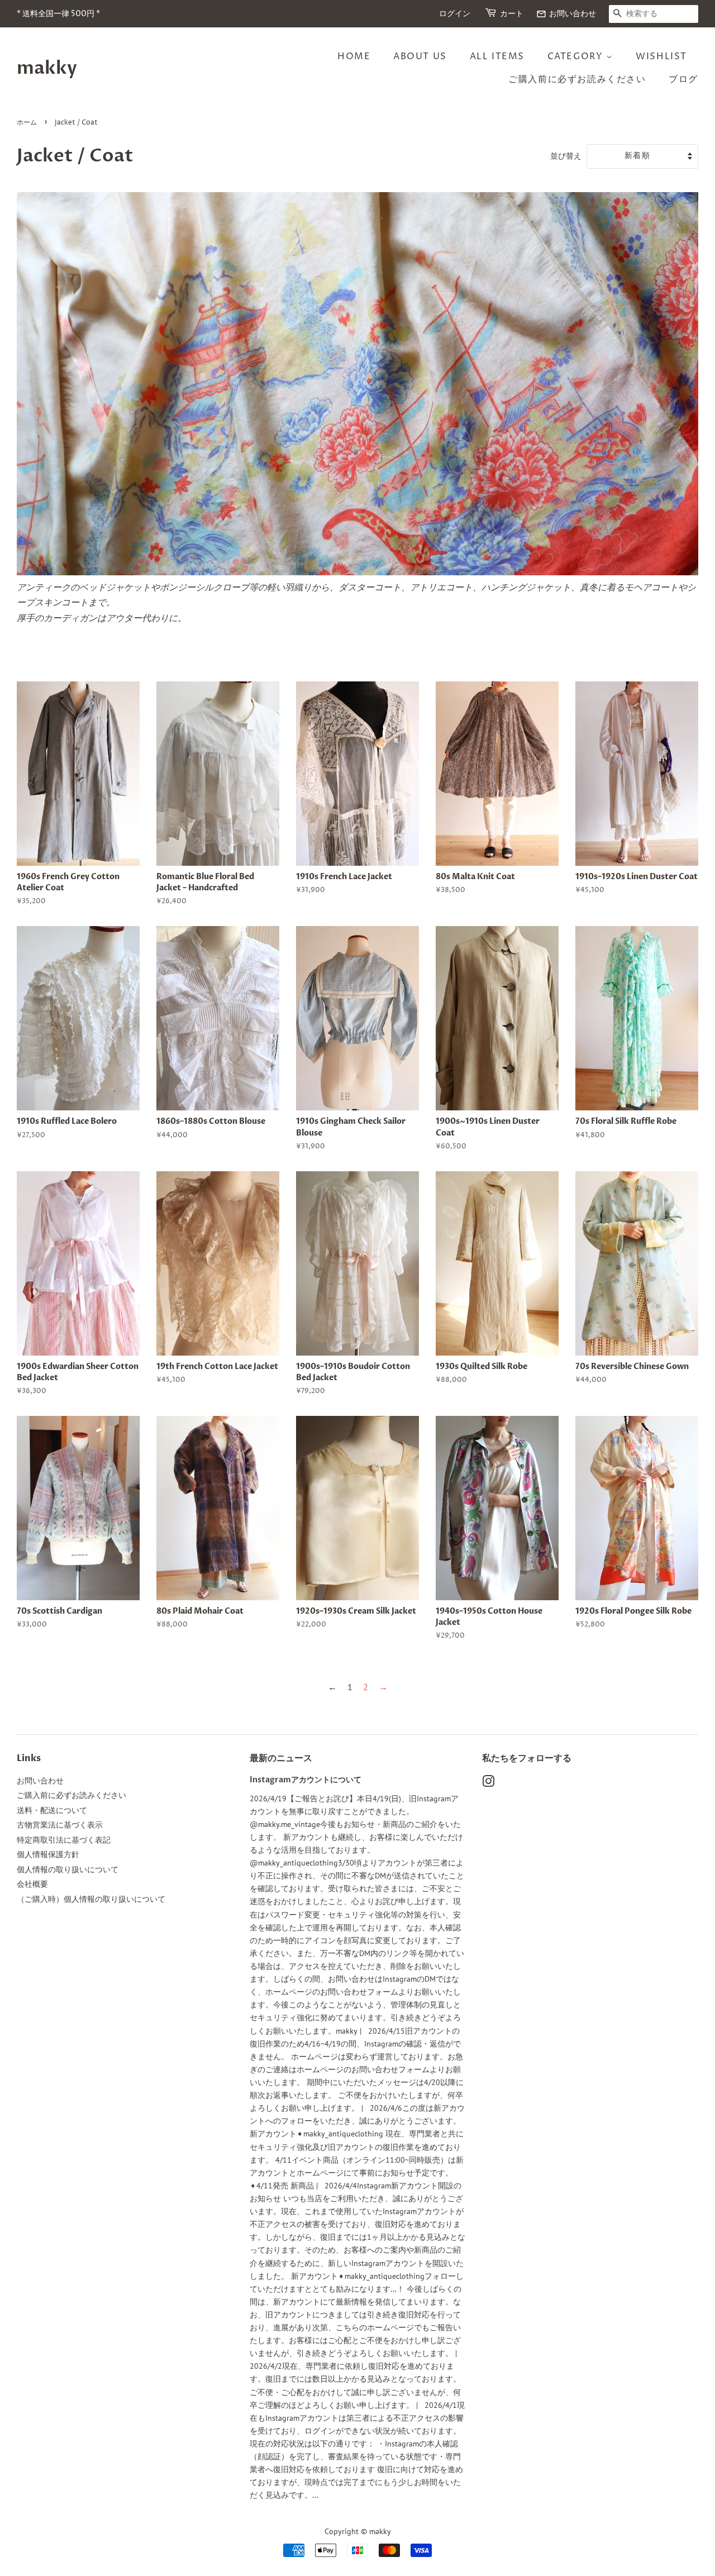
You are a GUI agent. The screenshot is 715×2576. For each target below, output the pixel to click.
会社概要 (32, 1884)
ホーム (27, 123)
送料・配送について (52, 1810)
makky (47, 68)
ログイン (455, 14)
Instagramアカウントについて (306, 1780)
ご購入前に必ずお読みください (577, 79)
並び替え (566, 156)
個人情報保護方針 (48, 1854)
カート (512, 14)
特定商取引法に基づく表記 (64, 1840)
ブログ (683, 79)
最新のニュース (281, 1758)
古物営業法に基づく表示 (60, 1825)
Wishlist (661, 56)
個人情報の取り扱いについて (68, 1869)
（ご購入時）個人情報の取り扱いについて (91, 1899)
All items (497, 56)
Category (577, 56)
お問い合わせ (566, 14)
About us (420, 56)
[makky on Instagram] (488, 1783)
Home (354, 56)
